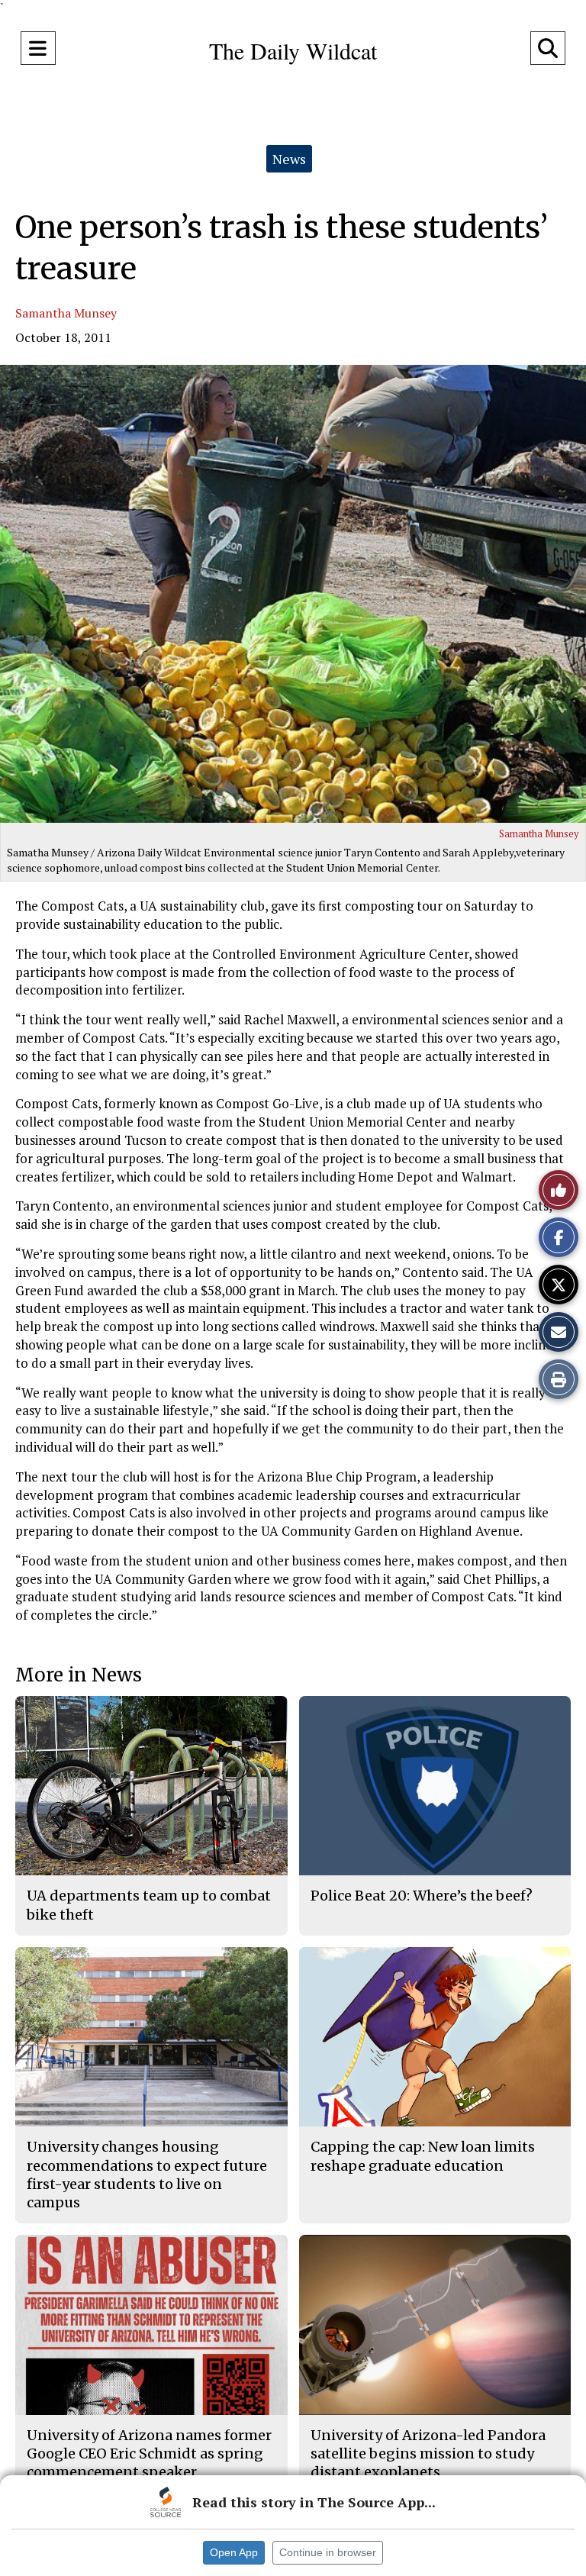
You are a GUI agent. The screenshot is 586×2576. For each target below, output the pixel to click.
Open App (234, 2552)
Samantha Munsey (66, 313)
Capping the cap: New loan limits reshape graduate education (423, 2156)
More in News (79, 1675)
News (289, 159)
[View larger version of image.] (293, 594)
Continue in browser (328, 2552)
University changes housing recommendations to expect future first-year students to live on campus (147, 2175)
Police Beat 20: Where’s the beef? (422, 1896)
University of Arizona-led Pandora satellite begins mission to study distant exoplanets (428, 2454)
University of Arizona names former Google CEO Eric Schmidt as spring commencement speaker (149, 2454)
